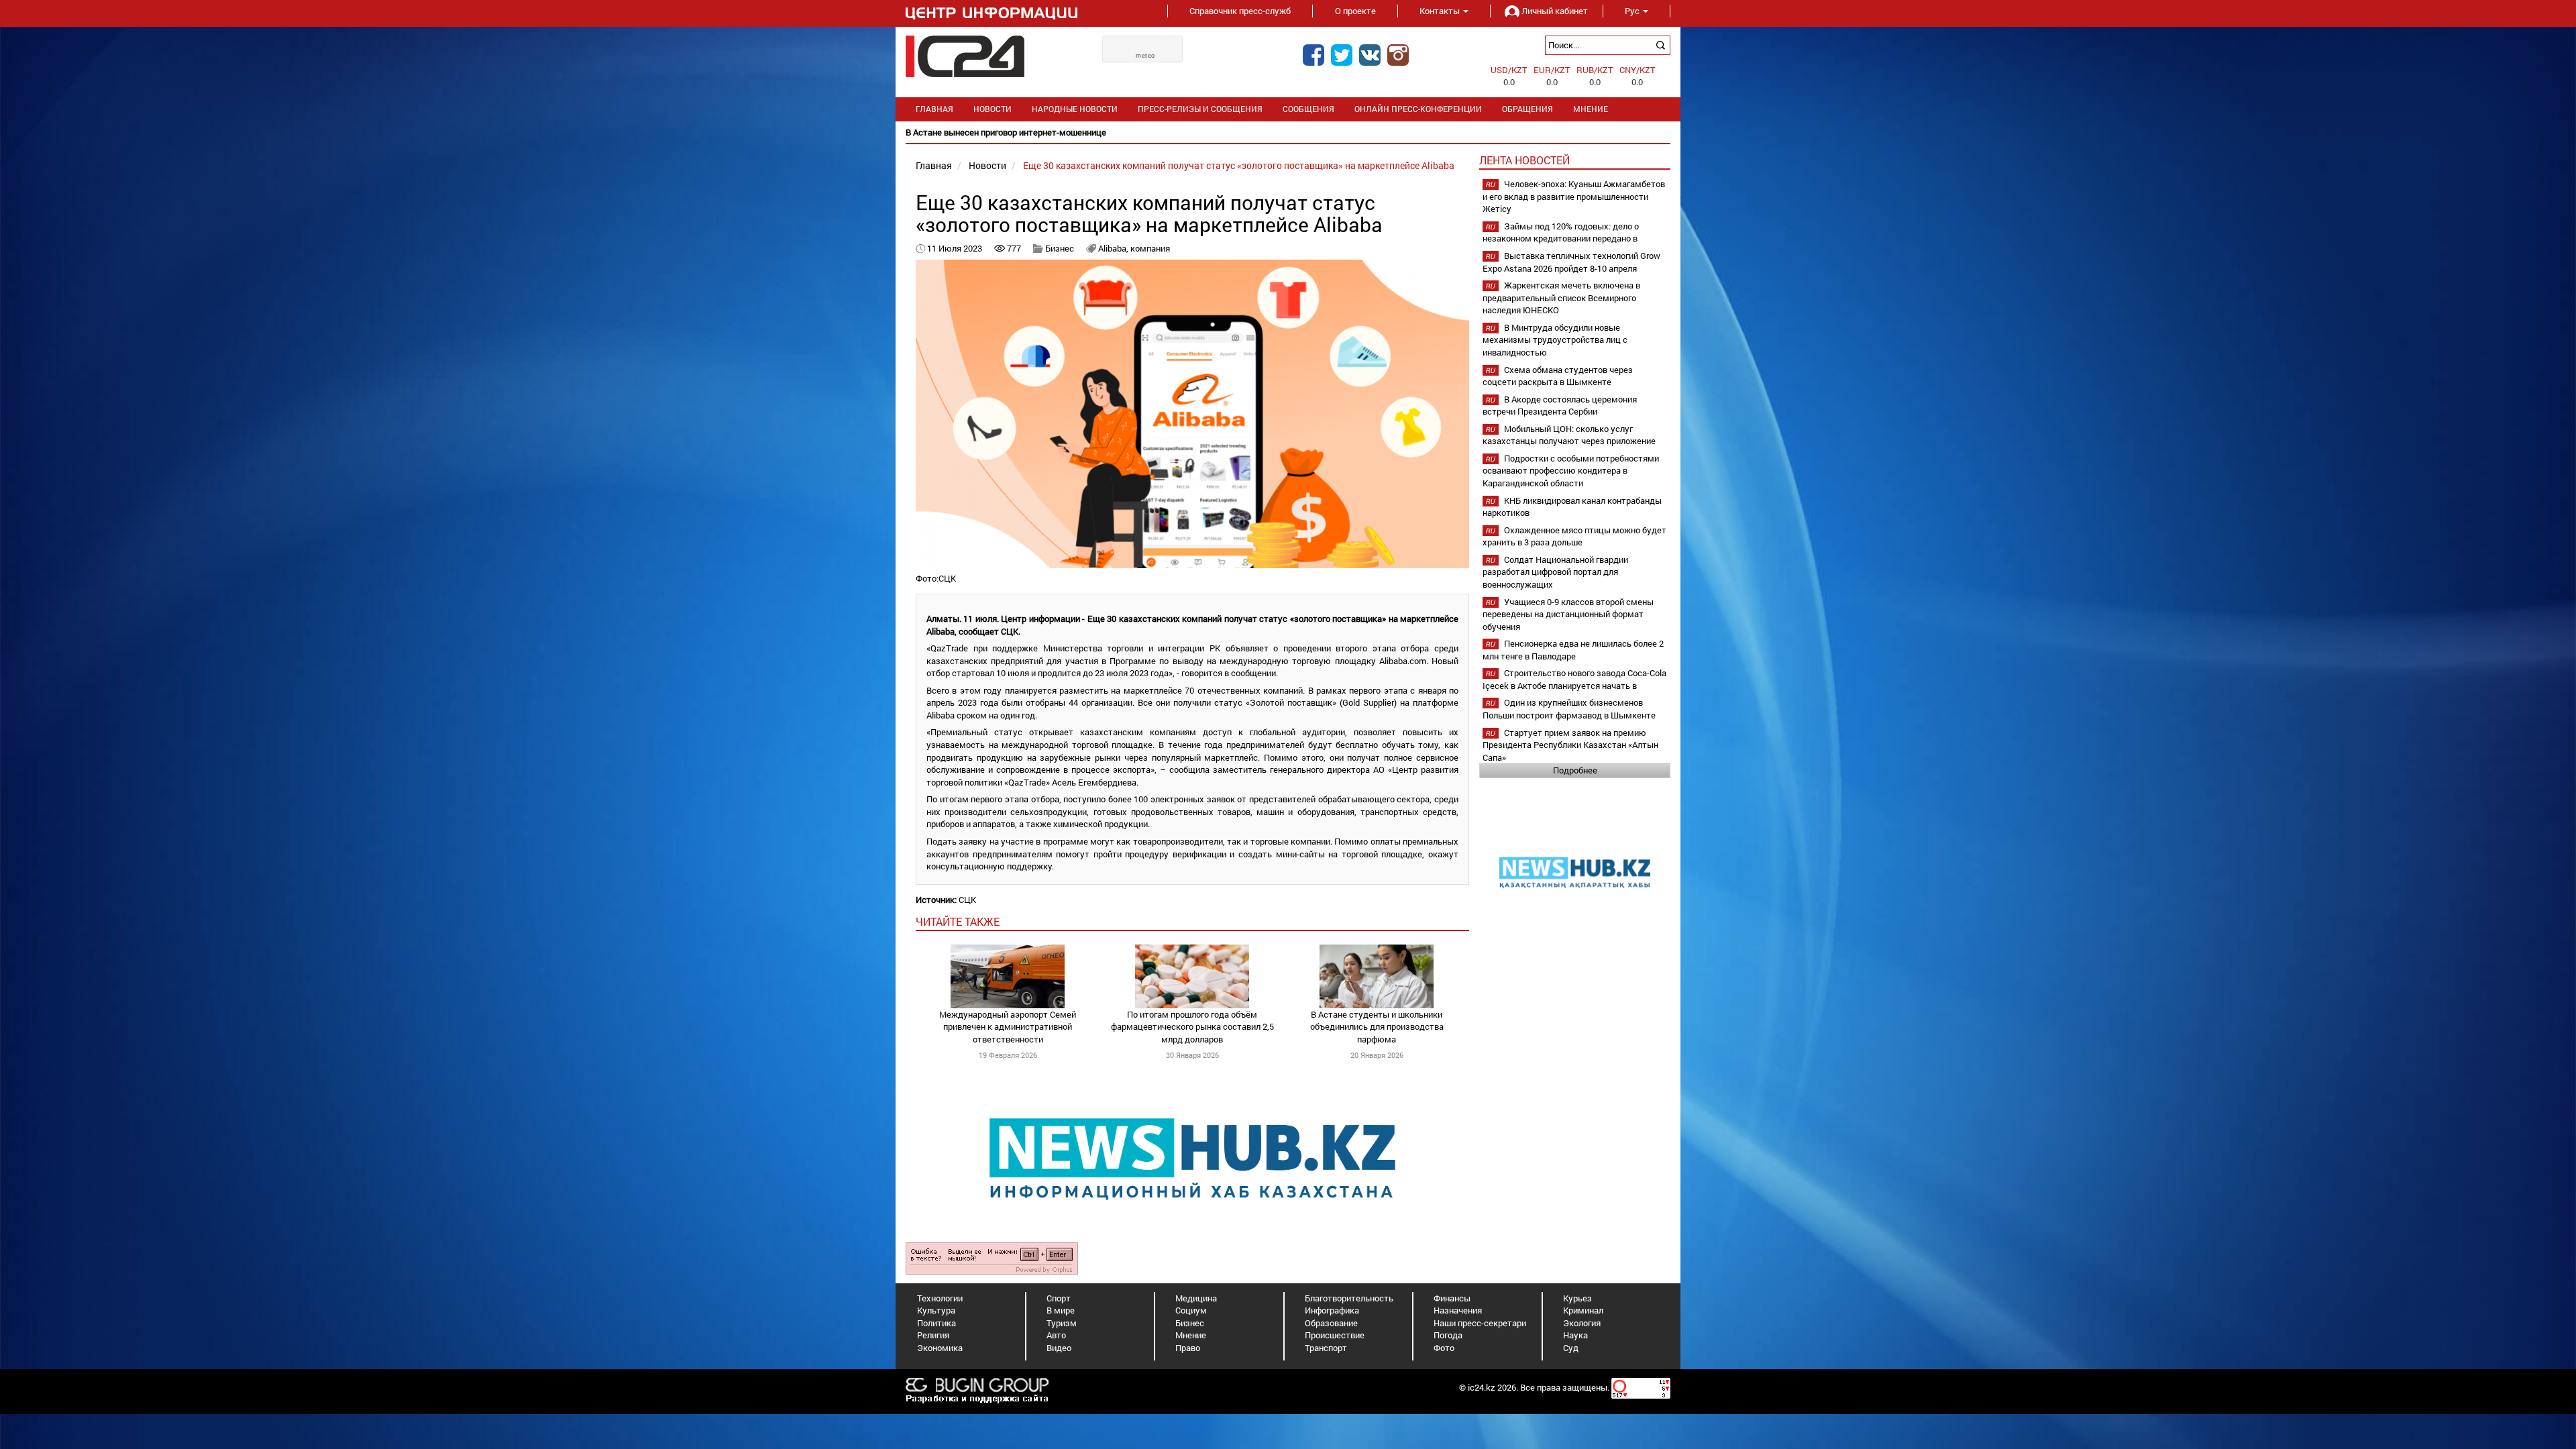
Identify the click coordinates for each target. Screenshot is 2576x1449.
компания (1150, 248)
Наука (1575, 1335)
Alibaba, (1114, 248)
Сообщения (1308, 109)
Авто (1056, 1335)
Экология (1582, 1323)
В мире (1061, 1310)
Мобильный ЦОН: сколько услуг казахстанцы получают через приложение (1569, 435)
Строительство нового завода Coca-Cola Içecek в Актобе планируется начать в (1574, 679)
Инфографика (1332, 1310)
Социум (1191, 1310)
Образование (1331, 1323)
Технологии (940, 1298)
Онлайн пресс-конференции (1418, 109)
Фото (1444, 1348)
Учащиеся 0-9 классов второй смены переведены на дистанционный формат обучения (1568, 614)
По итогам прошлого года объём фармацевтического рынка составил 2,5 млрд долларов (1192, 1027)
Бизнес (1060, 248)
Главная (934, 109)
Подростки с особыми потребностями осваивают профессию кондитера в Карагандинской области (1571, 471)
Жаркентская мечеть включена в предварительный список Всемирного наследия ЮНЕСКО (1561, 298)
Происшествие (1335, 1335)
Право (1188, 1348)
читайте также (958, 921)
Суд (1571, 1348)
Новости (992, 109)
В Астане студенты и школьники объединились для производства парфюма (1377, 1027)
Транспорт (1326, 1348)
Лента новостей (1524, 160)
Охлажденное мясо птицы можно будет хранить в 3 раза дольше (1574, 536)
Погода (1448, 1335)
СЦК (967, 900)
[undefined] (992, 1257)
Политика (936, 1323)
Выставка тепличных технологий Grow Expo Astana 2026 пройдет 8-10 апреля (1571, 262)
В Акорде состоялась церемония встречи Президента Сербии (1560, 406)
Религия (933, 1335)
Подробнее (1575, 770)
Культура (936, 1310)
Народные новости (1075, 109)
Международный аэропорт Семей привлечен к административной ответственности (1008, 1027)
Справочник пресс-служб (1240, 11)
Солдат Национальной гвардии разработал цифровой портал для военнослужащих (1555, 572)
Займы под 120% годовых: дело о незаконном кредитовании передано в (1561, 232)
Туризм (1062, 1323)
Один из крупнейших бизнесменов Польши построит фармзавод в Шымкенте (1569, 709)
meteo (1145, 56)
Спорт (1059, 1298)
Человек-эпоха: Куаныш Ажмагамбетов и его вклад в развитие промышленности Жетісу (1574, 196)
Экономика (940, 1348)
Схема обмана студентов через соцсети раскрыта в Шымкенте (1558, 376)
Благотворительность (1349, 1298)
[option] (1144, 132)
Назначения (1458, 1310)
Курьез (1577, 1298)
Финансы (1452, 1298)
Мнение (1591, 109)
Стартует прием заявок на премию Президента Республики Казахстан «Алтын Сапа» (1570, 745)
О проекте (1355, 11)
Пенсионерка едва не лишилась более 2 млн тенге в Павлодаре (1573, 650)
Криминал (1583, 1310)
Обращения (1527, 109)
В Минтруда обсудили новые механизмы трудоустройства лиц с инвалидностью (1555, 340)
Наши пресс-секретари (1480, 1323)
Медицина (1196, 1298)
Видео (1059, 1348)
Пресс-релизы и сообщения (1200, 109)
